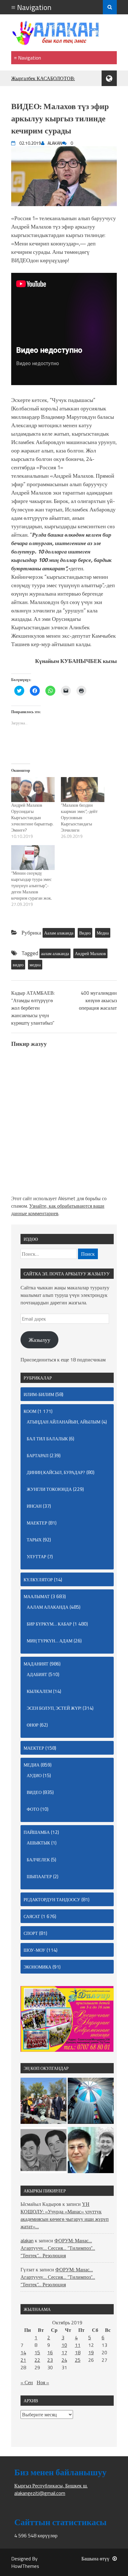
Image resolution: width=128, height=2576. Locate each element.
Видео (85, 933)
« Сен (27, 2382)
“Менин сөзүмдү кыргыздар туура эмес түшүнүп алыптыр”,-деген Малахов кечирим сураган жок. (32, 885)
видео (18, 965)
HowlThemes (25, 2566)
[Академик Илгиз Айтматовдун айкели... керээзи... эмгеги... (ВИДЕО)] (43, 2102)
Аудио (34, 1775)
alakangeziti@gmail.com (40, 2493)
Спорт (31, 1933)
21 (23, 2360)
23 (50, 2360)
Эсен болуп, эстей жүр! (54, 1708)
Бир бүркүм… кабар (49, 1624)
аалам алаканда (55, 953)
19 (91, 2352)
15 (37, 2352)
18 (78, 2352)
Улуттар (37, 1556)
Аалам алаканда (59, 933)
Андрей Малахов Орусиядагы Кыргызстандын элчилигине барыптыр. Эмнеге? (32, 817)
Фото (33, 1809)
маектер (37, 1523)
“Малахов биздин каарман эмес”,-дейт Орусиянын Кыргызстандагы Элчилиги (79, 817)
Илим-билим (39, 1394)
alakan (27, 2240)
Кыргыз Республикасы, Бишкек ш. (51, 2486)
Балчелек (38, 1860)
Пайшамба (37, 1832)
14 (23, 2352)
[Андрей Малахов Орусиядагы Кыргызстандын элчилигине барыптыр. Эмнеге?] (33, 790)
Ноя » (43, 2382)
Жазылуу (39, 1340)
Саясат (32, 1916)
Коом (30, 1411)
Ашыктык (38, 1843)
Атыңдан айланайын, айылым (64, 1422)
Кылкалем (39, 1691)
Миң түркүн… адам (50, 1641)
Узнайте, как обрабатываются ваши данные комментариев (58, 1210)
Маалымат (37, 1596)
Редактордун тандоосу (52, 1899)
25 (78, 2360)
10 (64, 2345)
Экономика (37, 1967)
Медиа (103, 933)
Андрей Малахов (90, 953)
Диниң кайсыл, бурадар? (56, 1472)
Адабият (37, 1674)
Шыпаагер (39, 1876)
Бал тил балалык (47, 1439)
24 (64, 2360)
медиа (35, 965)
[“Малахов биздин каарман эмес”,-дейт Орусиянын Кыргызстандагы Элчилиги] (83, 790)
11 (78, 2345)
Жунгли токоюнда (49, 1489)
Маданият (36, 1664)
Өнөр (33, 1725)
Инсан (34, 1506)
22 (37, 2360)
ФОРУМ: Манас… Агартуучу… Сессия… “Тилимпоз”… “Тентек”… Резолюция (58, 2248)
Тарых (34, 1540)
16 (50, 2352)
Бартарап (38, 1455)
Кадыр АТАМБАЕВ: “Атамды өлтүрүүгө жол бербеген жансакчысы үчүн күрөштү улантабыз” (33, 1008)
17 (64, 2352)
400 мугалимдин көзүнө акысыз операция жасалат (98, 1000)
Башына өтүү (95, 2559)
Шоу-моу (34, 1950)
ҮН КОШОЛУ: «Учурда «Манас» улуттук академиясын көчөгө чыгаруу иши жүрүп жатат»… (65, 2215)
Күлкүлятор (38, 1580)
